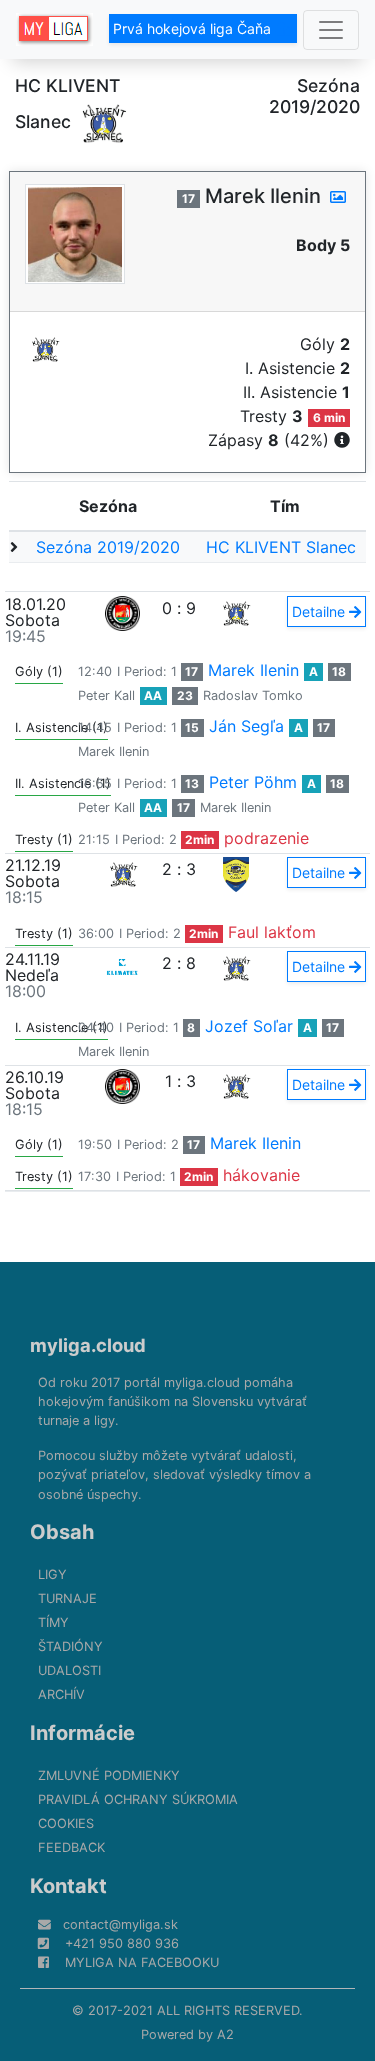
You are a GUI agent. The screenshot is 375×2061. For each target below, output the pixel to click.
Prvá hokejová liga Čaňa (194, 28)
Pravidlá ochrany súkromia (138, 1799)
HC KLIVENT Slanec (281, 547)
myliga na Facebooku (142, 1962)
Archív (61, 1694)
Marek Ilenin (253, 670)
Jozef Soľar (249, 1026)
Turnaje (67, 1598)
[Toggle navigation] (331, 30)
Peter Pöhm (253, 782)
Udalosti (69, 1670)
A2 (225, 2034)
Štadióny (70, 1646)
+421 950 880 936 (122, 1943)
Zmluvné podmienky (109, 1775)
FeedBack (71, 1847)
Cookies (66, 1823)
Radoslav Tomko (253, 695)
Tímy (53, 1622)
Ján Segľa (246, 726)
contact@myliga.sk (120, 1924)
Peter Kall (106, 695)
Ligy (52, 1574)
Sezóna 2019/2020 (108, 547)
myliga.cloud (88, 1345)
